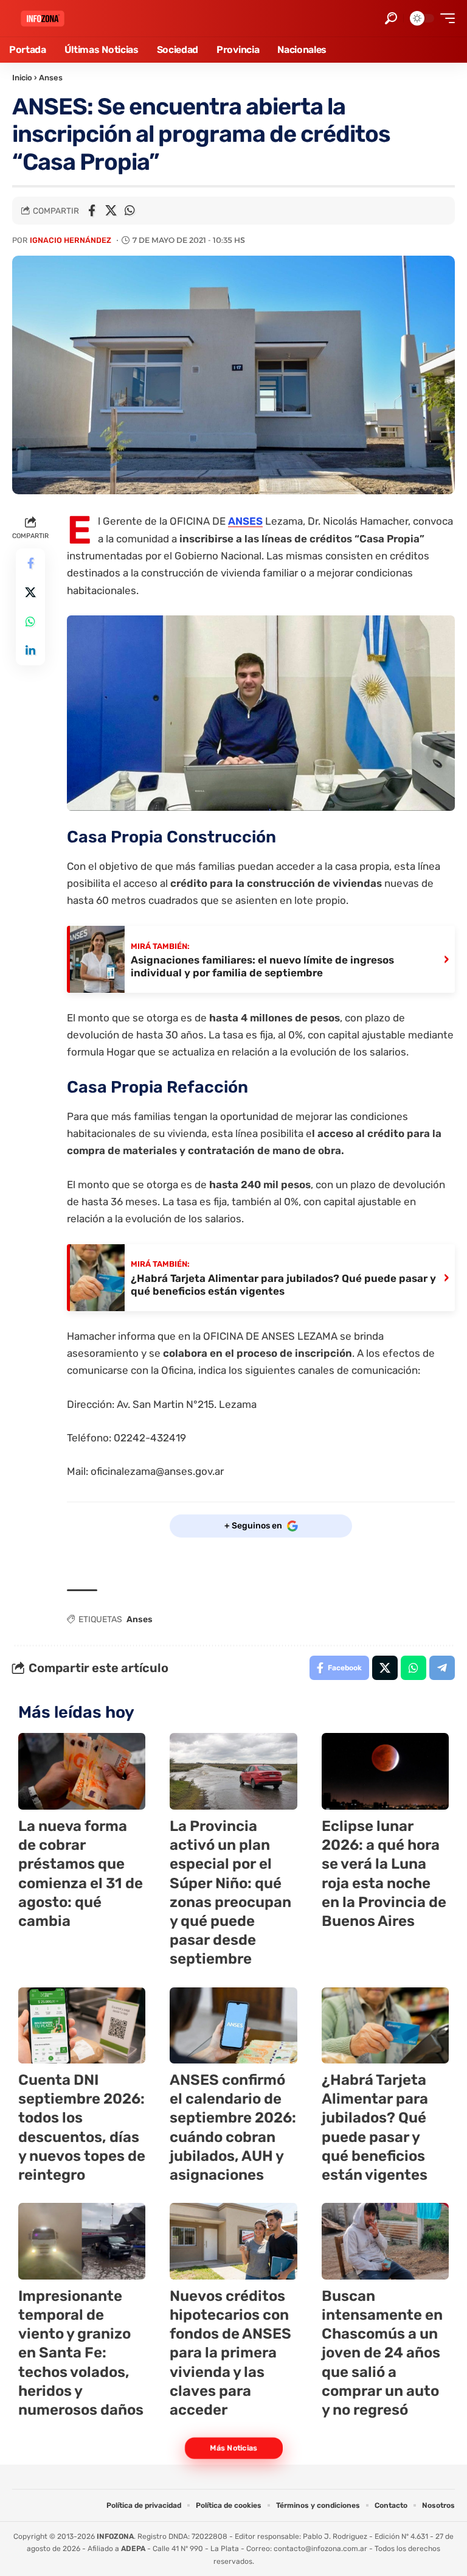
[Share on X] (111, 211)
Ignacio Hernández (71, 240)
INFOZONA (115, 2536)
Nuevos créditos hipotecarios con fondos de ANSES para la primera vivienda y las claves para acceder (230, 2353)
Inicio (22, 78)
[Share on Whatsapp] (130, 211)
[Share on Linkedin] (30, 651)
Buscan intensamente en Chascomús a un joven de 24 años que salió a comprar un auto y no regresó (382, 2353)
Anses (51, 78)
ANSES (245, 521)
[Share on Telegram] (442, 1668)
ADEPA (133, 2549)
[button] (391, 18)
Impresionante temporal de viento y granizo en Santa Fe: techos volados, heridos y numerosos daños (81, 2353)
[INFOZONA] (43, 19)
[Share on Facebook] (92, 211)
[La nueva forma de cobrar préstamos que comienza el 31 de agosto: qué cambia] (82, 1771)
